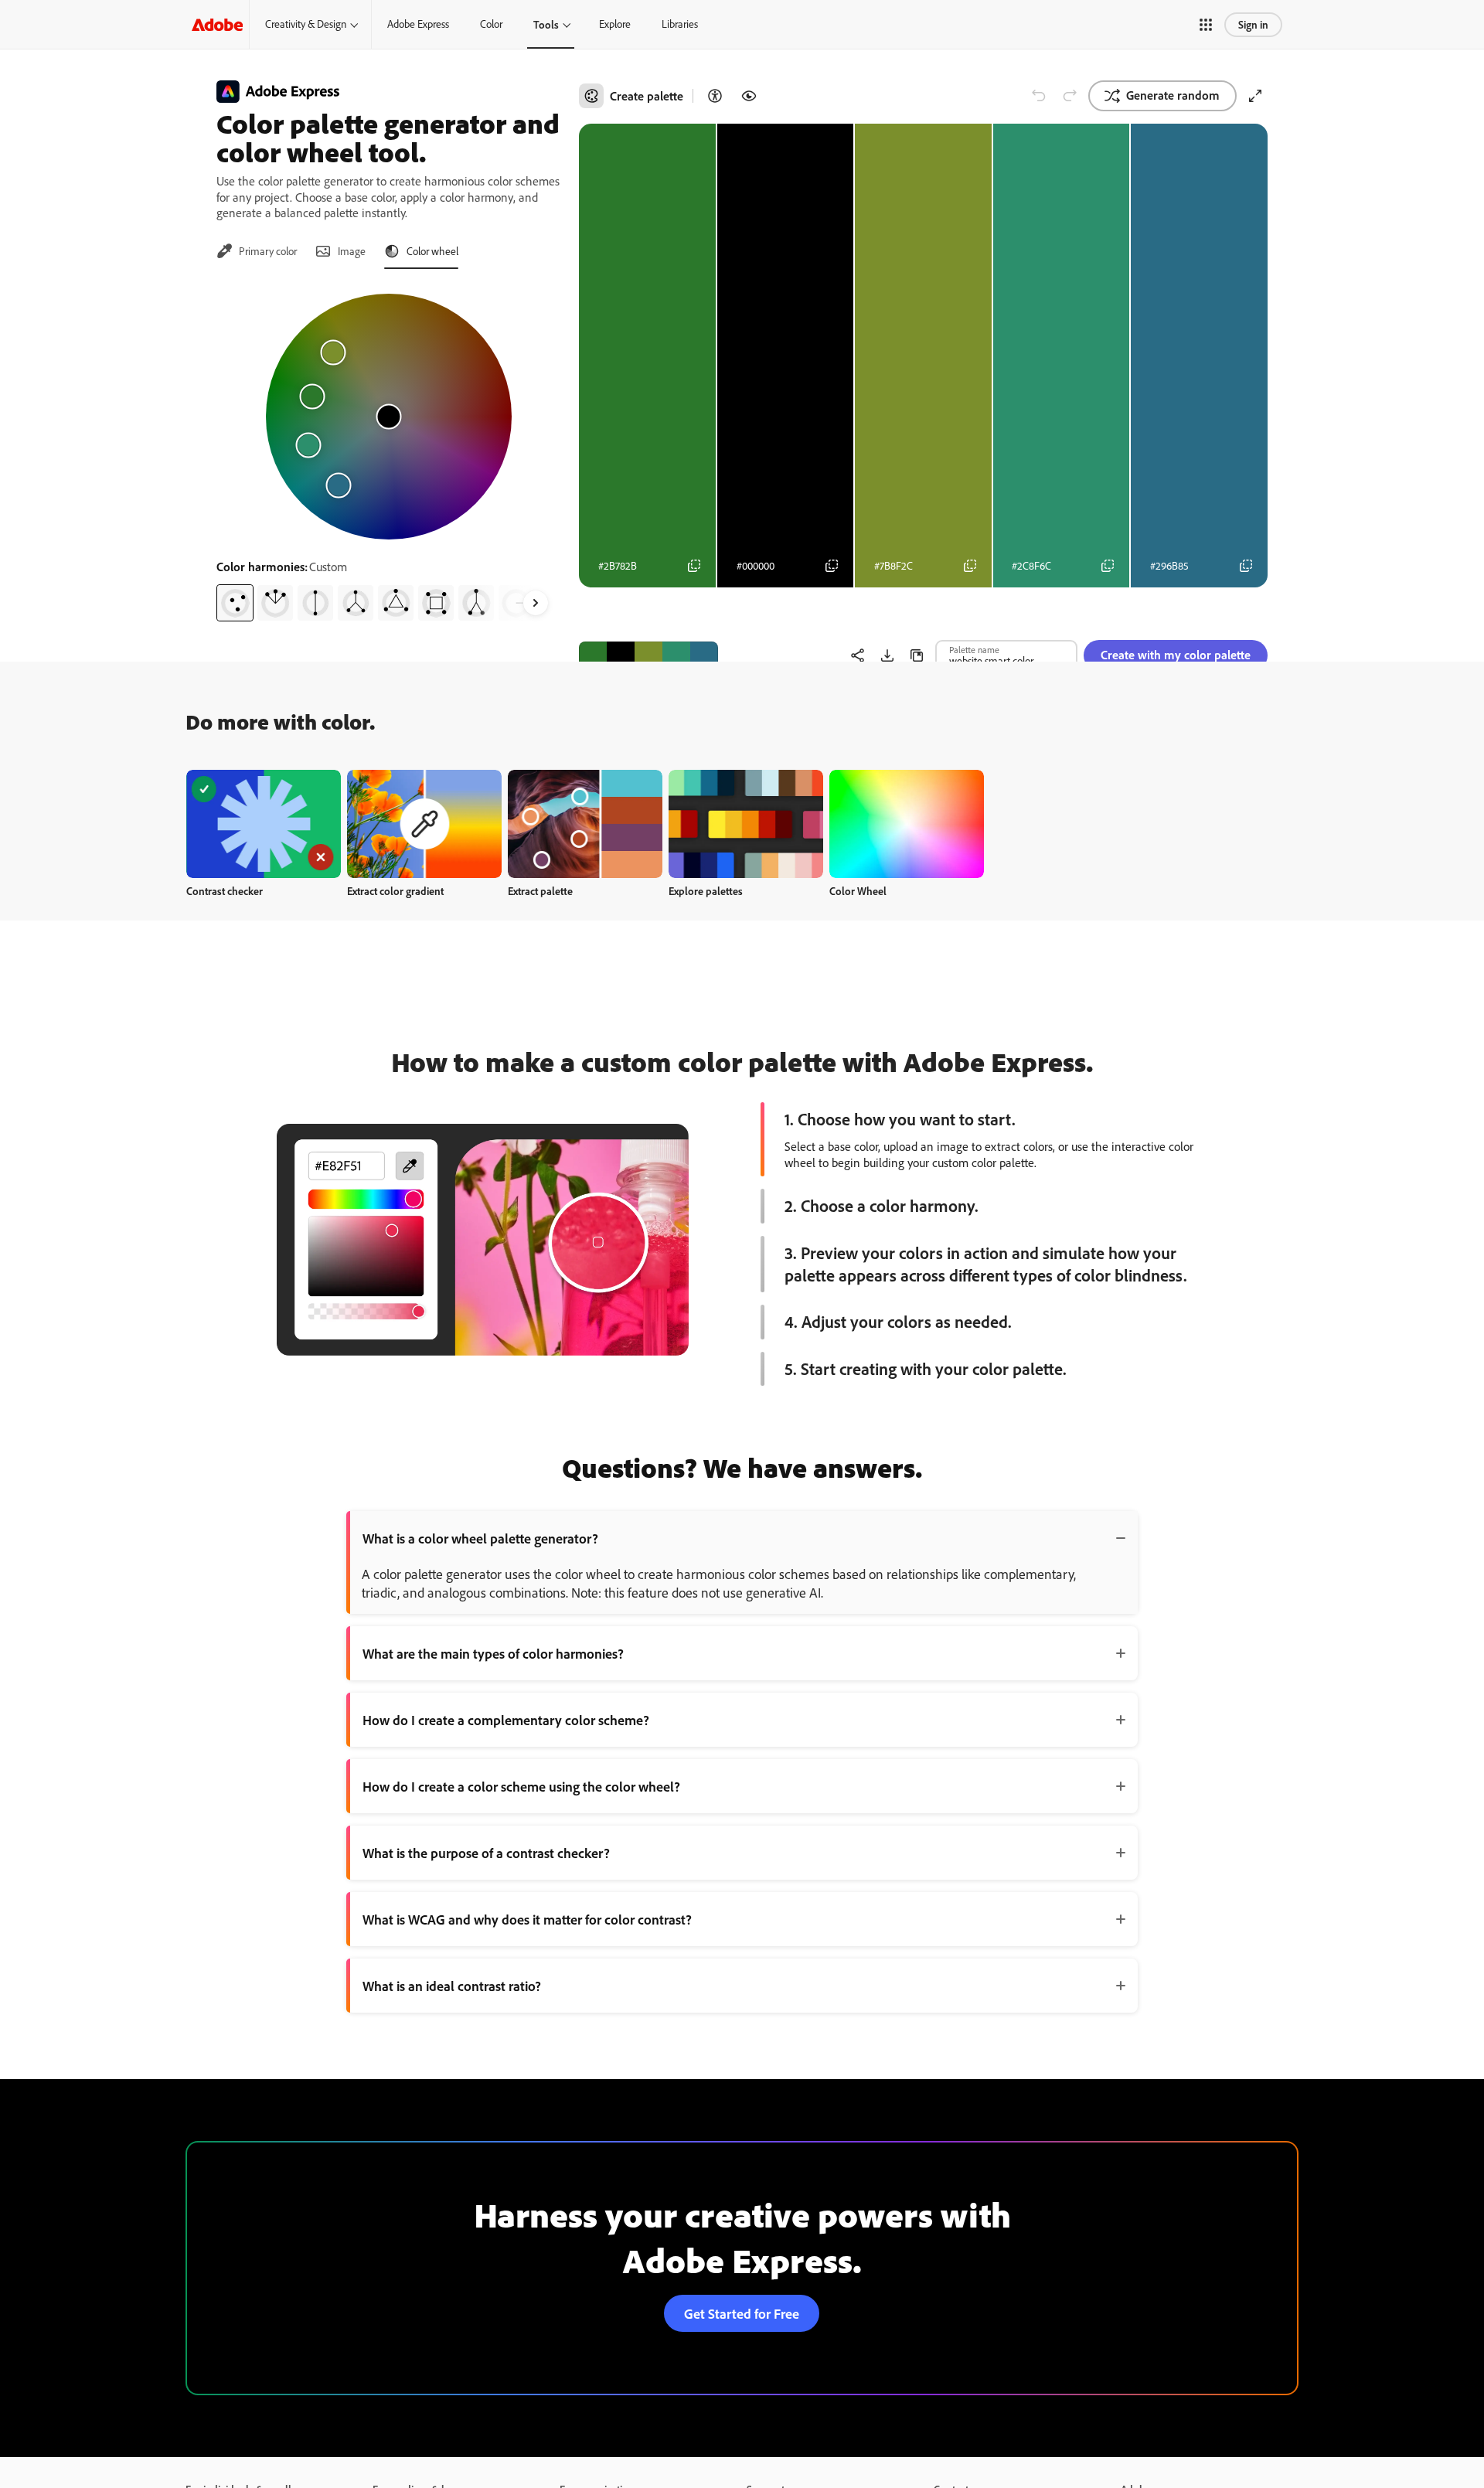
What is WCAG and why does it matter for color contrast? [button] (527, 1919)
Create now (264, 824)
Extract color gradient (395, 891)
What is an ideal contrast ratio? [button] (452, 1986)
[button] (1206, 25)
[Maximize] (1255, 96)
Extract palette (540, 891)
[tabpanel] (388, 451)
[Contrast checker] (715, 96)
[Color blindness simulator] (749, 96)
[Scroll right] (536, 603)
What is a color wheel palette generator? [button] (480, 1538)
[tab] (257, 251)
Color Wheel (858, 891)
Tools (546, 24)
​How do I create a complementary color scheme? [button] (506, 1720)
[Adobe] (217, 24)
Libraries (680, 24)
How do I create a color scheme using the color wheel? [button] (521, 1786)
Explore (615, 24)
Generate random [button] (1173, 95)
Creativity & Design (306, 24)
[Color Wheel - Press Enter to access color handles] (389, 417)
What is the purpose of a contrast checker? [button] (486, 1853)
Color (491, 24)
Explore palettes (706, 891)
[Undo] (1039, 96)
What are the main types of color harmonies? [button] (493, 1653)
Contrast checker (225, 891)
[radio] (235, 603)
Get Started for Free (742, 2313)
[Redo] (1070, 96)
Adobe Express (418, 24)
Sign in (1253, 24)
